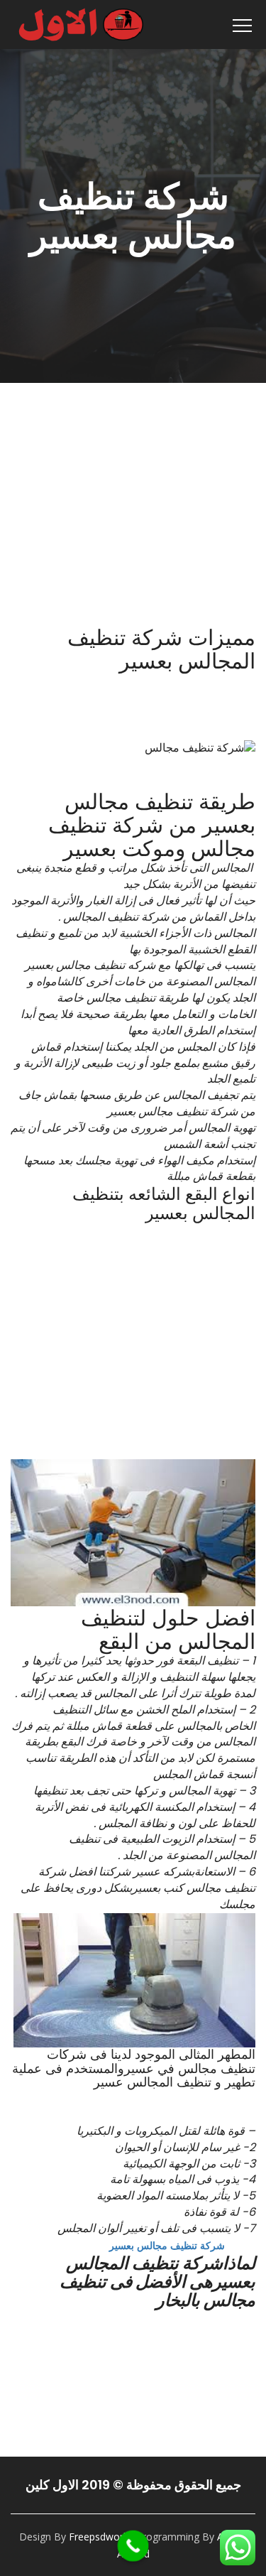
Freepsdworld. (101, 2537)
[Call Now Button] (133, 2546)
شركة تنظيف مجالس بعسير (167, 2245)
